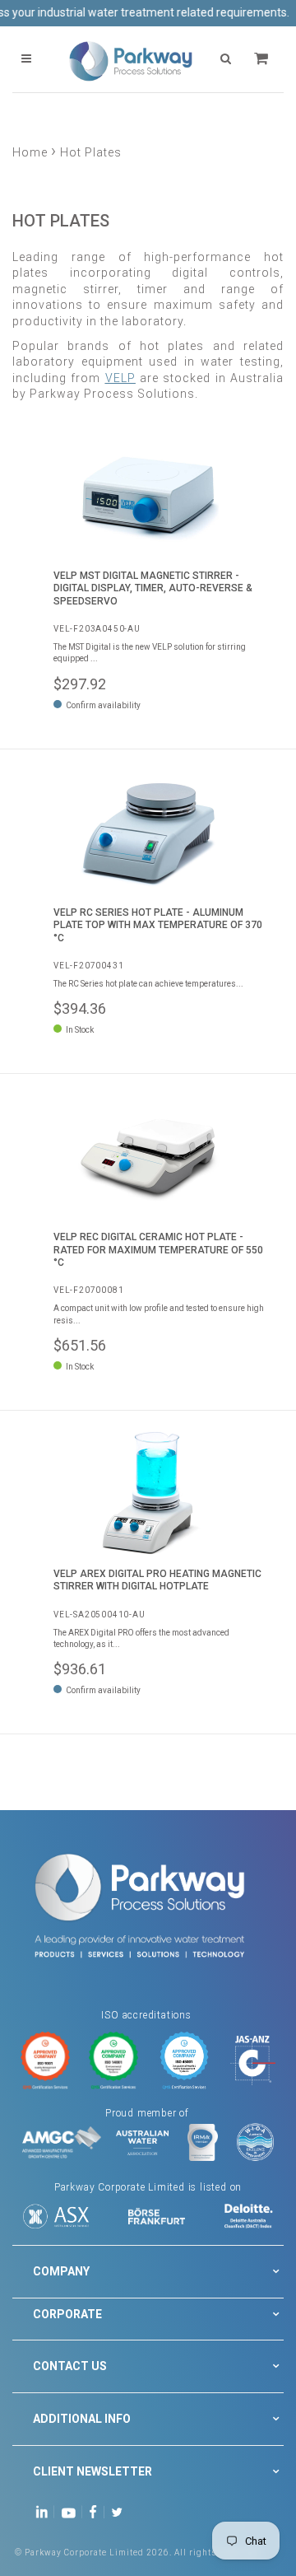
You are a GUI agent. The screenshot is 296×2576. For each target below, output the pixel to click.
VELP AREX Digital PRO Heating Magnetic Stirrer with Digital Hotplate (157, 1580)
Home (30, 152)
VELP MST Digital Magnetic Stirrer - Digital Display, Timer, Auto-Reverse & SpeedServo (153, 588)
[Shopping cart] (263, 59)
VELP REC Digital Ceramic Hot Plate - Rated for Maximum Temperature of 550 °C (158, 1250)
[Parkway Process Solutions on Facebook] (97, 2511)
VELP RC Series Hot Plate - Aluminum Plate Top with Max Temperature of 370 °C (158, 925)
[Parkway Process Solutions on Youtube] (72, 2511)
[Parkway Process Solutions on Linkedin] (45, 2511)
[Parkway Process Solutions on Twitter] (120, 2511)
